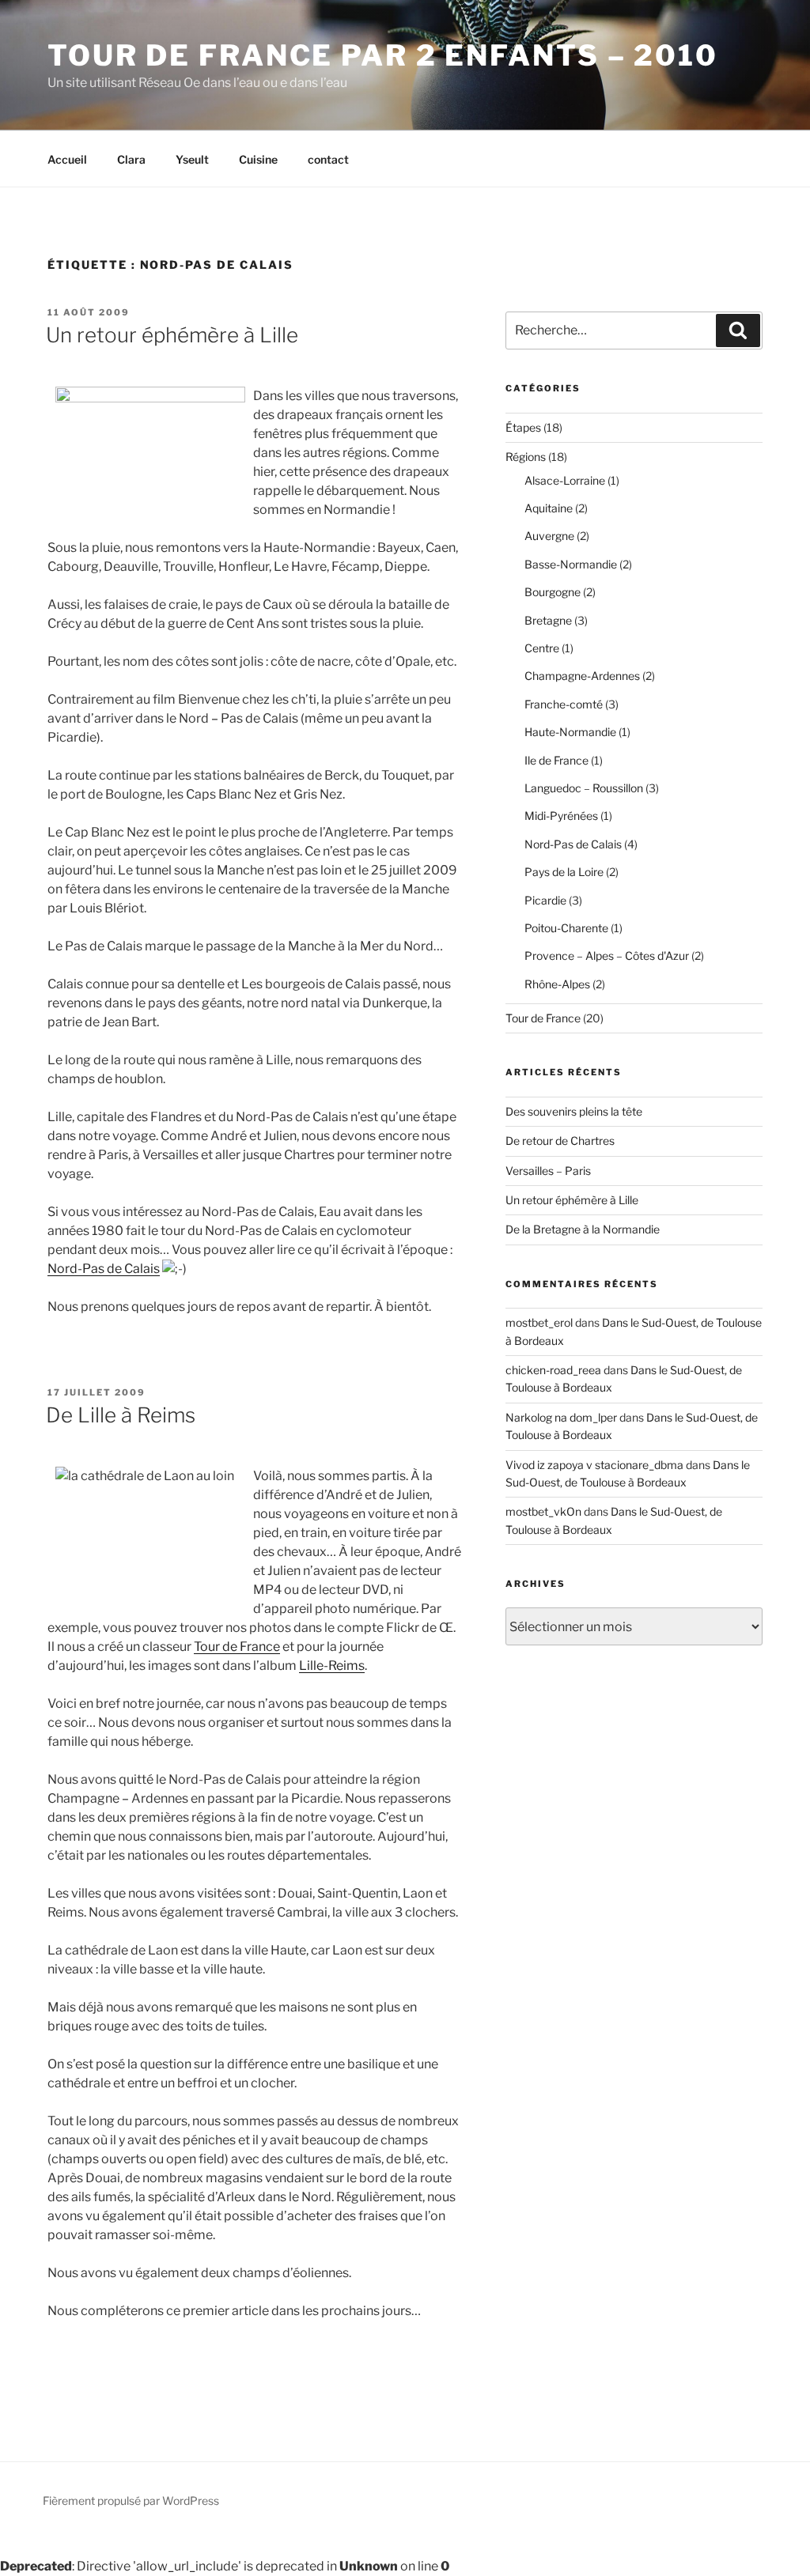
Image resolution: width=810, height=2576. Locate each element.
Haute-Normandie (570, 732)
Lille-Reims (332, 1666)
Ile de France (556, 760)
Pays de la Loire (564, 872)
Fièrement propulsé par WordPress (131, 2500)
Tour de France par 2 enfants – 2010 (383, 55)
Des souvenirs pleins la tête (574, 1111)
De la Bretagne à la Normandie (583, 1229)
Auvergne (549, 536)
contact (328, 159)
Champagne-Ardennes (582, 676)
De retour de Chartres (560, 1141)
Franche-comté (564, 704)
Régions (526, 457)
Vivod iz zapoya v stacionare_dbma (594, 1465)
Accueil (67, 159)
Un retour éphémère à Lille (172, 335)
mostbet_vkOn (543, 1511)
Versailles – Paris (548, 1171)
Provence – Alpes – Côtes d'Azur (607, 956)
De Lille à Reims (121, 1415)
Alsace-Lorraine (565, 480)
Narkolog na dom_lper (561, 1417)
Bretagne (548, 620)
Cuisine (258, 159)
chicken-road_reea (553, 1370)
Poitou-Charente (566, 928)
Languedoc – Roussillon (584, 788)
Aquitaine (549, 508)
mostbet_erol (539, 1322)
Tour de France (237, 1647)
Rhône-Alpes (557, 984)
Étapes (523, 427)
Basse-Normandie (571, 564)
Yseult (192, 159)
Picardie (545, 900)
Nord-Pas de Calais (104, 1269)
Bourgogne (553, 592)
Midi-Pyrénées (561, 816)
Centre (542, 648)
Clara (131, 159)
